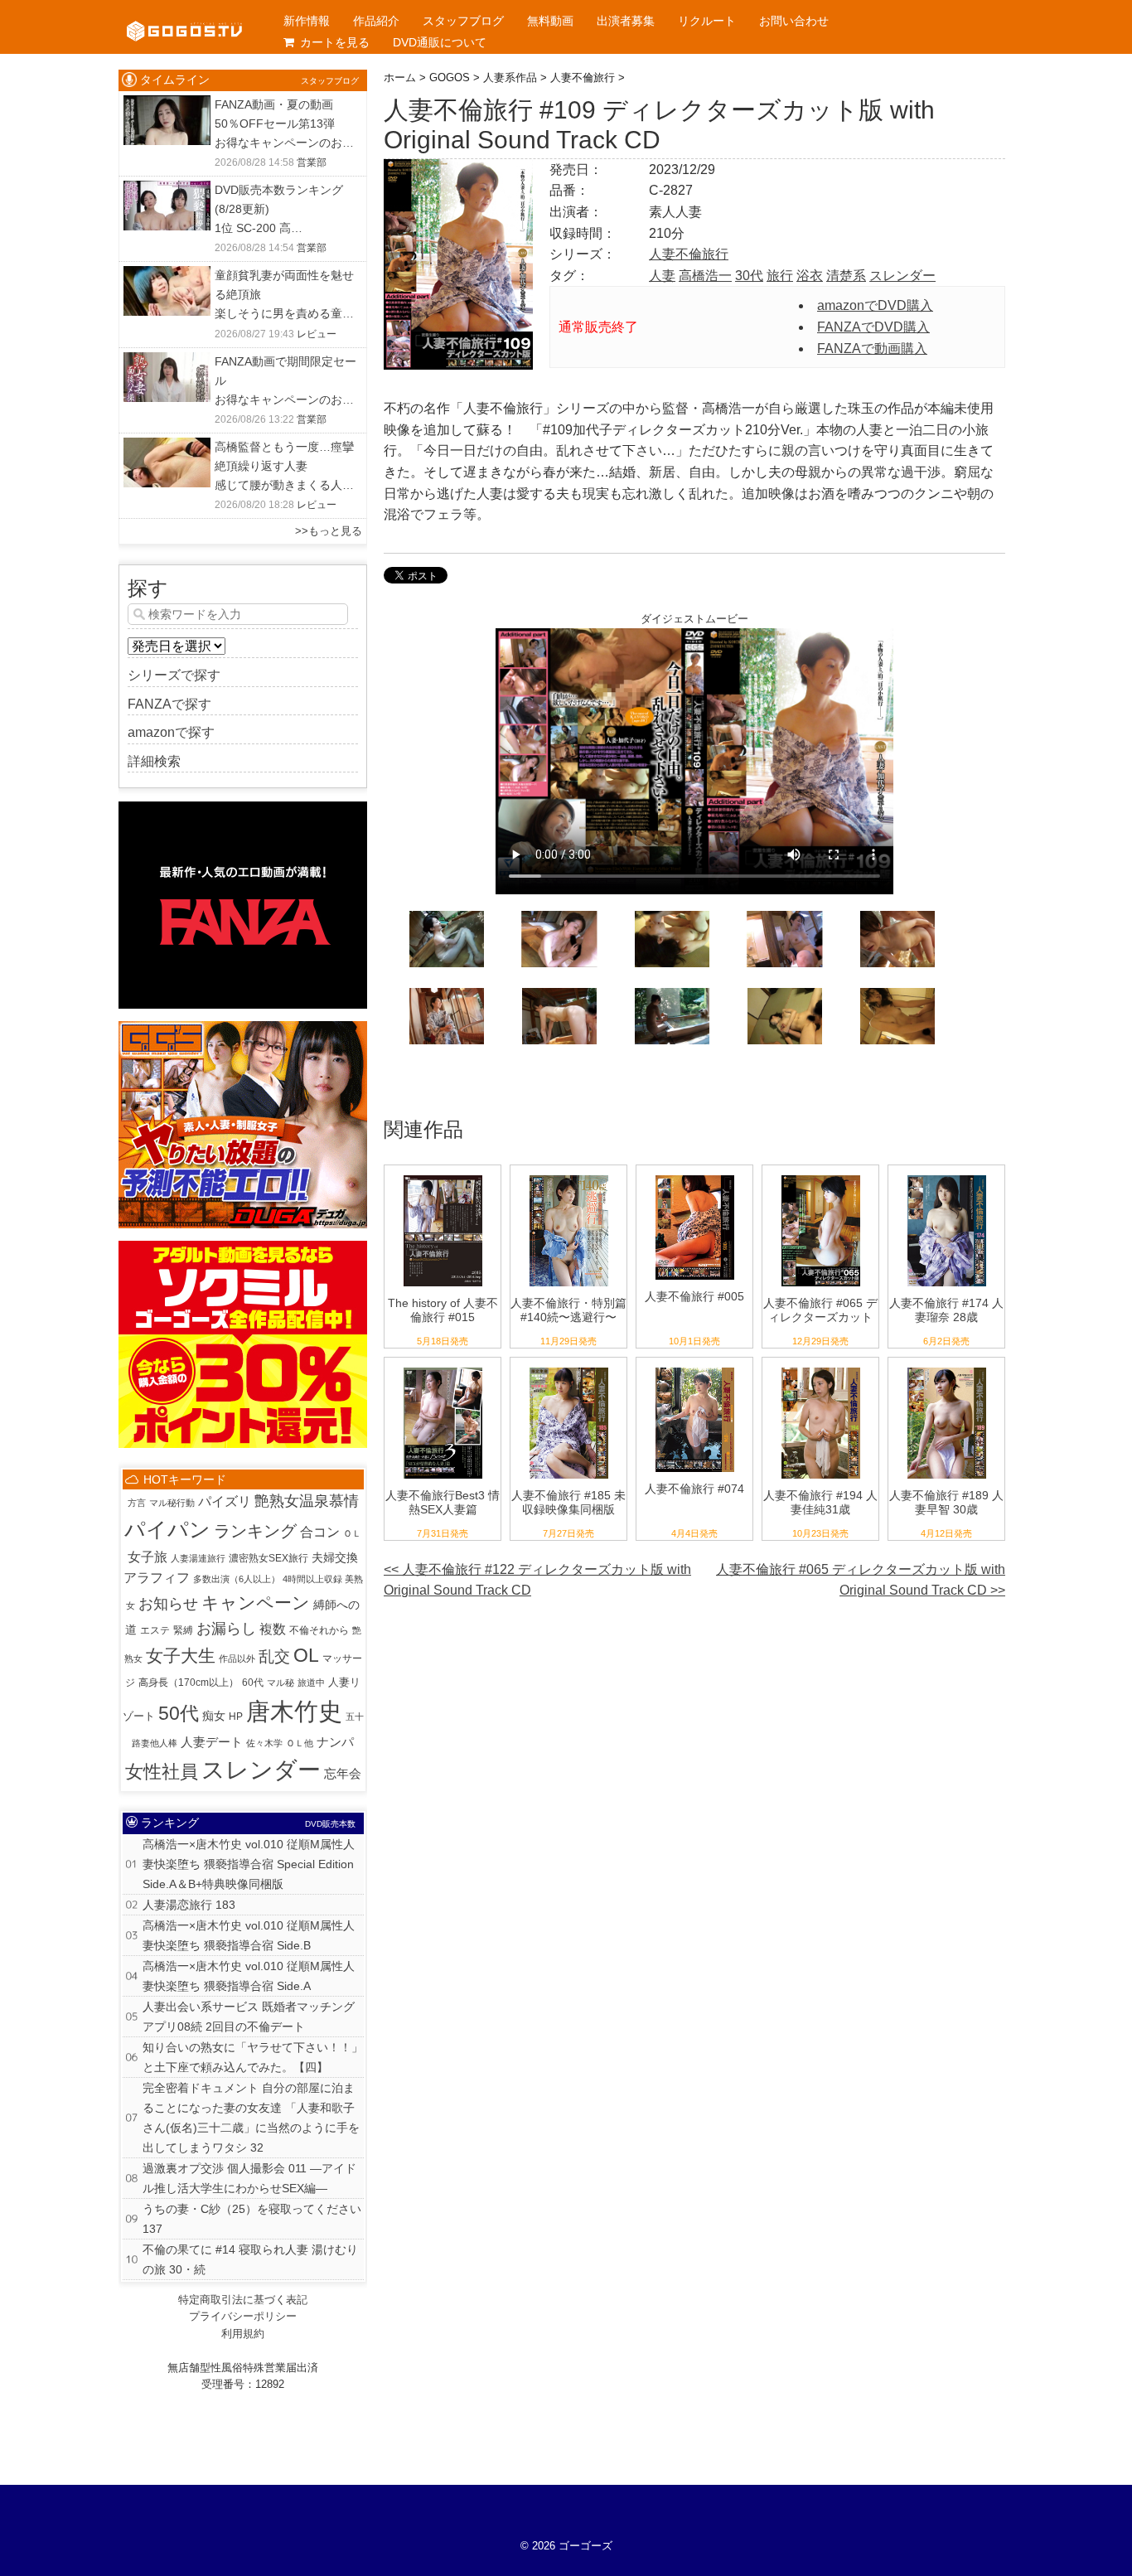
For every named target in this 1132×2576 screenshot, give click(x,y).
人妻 (662, 276)
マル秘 (281, 1683)
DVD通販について (440, 42)
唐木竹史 (294, 1711)
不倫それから (319, 1630)
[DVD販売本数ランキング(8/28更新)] (167, 191)
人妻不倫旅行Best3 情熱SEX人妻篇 (443, 1502)
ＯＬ (352, 1533)
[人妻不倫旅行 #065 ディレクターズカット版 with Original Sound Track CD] (821, 1176)
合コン (320, 1532)
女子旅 (148, 1557)
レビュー (317, 334)
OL (306, 1655)
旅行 (780, 276)
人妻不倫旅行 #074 (694, 1489)
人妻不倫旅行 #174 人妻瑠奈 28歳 (946, 1310)
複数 (273, 1629)
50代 (179, 1713)
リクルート (707, 21)
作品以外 (237, 1658)
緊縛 (183, 1630)
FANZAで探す (169, 704)
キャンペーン (256, 1603)
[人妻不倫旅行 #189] (947, 1368)
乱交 (274, 1656)
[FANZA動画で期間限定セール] (167, 363)
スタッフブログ (463, 21)
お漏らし (226, 1629)
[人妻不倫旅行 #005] (695, 1176)
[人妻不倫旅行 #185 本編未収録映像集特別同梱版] (569, 1368)
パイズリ (225, 1501)
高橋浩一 (705, 276)
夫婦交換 (335, 1558)
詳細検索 (154, 761)
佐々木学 (264, 1743)
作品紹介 (376, 21)
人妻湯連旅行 (198, 1558)
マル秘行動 (172, 1503)
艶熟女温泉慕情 (307, 1501)
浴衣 (810, 276)
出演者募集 (626, 21)
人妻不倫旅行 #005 (694, 1296)
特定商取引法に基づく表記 (243, 2300)
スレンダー (902, 276)
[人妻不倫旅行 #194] (821, 1368)
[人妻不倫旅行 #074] (695, 1368)
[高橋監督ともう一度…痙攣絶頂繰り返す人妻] (167, 448)
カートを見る (335, 42)
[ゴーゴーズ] (184, 17)
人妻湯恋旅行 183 (189, 1905)
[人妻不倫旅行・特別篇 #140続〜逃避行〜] (569, 1176)
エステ (155, 1630)
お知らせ (168, 1604)
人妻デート (212, 1742)
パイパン (167, 1529)
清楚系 (846, 276)
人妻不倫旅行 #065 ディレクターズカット (820, 1310)
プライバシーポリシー (243, 2316)
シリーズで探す (174, 675)
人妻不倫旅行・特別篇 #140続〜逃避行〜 (568, 1310)
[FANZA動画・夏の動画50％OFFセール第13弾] (167, 106)
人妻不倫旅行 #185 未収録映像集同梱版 (568, 1502)
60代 (253, 1683)
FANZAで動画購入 (872, 349)
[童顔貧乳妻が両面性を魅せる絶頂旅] (167, 276)
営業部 (312, 162)
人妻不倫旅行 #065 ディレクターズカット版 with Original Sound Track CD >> (861, 1580)
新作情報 (307, 21)
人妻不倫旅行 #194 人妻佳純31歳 (820, 1502)
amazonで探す (171, 732)
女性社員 (162, 1772)
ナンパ (335, 1742)
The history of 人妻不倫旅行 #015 (443, 1310)
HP (236, 1717)
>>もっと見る (329, 531)
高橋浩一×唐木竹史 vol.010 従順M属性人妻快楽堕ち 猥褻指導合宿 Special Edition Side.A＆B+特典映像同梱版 (249, 1864)
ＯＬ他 (300, 1743)
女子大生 (181, 1656)
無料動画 (550, 21)
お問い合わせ (794, 21)
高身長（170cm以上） (189, 1683)
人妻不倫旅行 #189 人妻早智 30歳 (946, 1502)
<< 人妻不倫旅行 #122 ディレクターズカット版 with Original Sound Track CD (537, 1580)
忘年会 (343, 1774)
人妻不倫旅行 (689, 254)
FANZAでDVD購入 (873, 327)
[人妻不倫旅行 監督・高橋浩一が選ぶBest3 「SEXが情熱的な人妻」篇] (443, 1368)
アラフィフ (157, 1577)
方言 (137, 1503)
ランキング (255, 1531)
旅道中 (311, 1683)
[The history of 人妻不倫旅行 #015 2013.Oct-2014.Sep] (443, 1176)
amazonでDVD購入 (875, 305)
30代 (749, 276)
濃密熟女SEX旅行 (268, 1558)
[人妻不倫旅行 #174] (947, 1176)
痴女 (214, 1716)
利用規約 (243, 2334)
